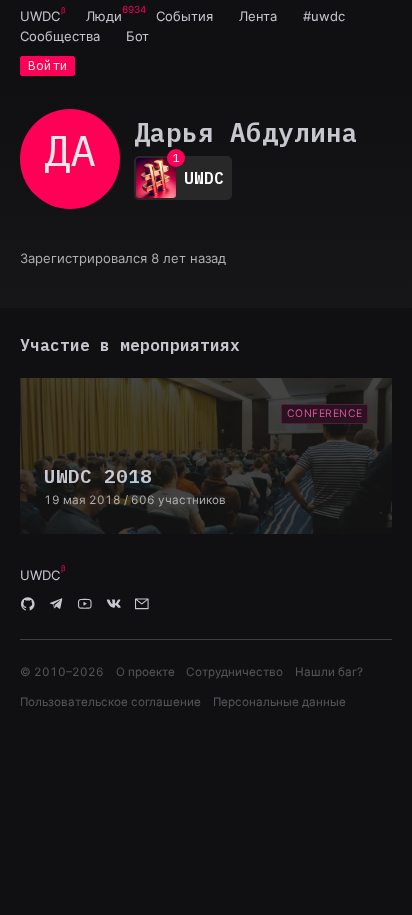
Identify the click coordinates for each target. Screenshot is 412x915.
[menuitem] (40, 16)
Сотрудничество (234, 672)
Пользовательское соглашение (110, 702)
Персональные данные (279, 702)
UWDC (40, 16)
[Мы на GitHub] (28, 605)
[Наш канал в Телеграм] (57, 605)
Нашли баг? (329, 672)
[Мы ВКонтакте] (114, 605)
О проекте (145, 672)
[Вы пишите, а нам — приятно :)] (142, 605)
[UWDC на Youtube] (85, 605)
